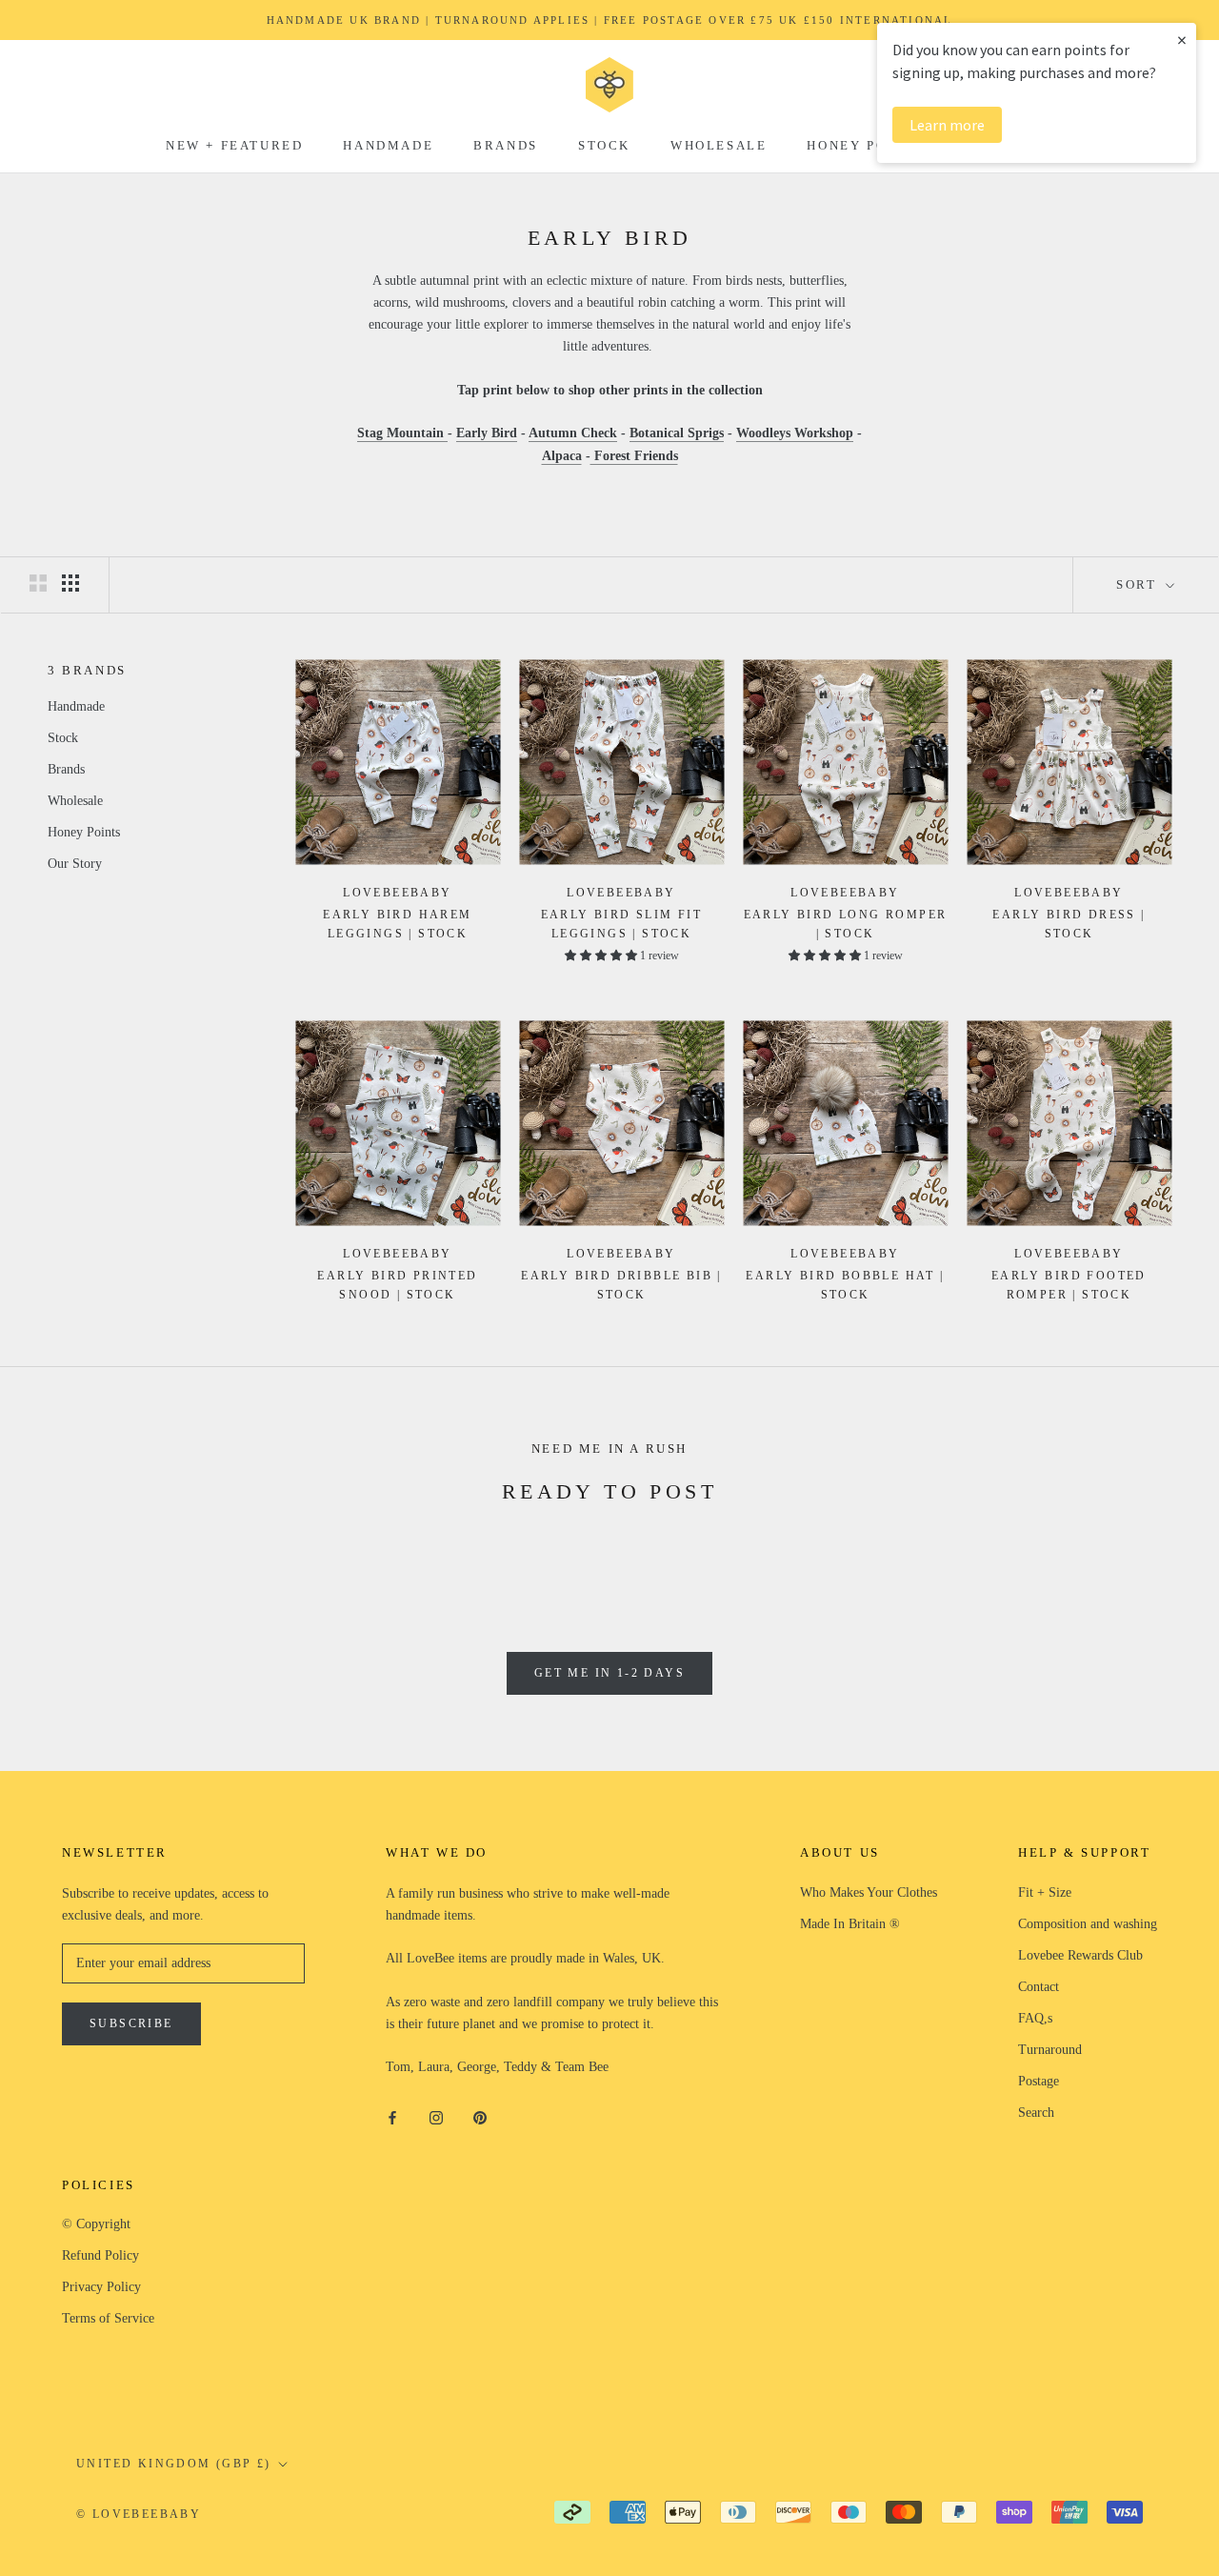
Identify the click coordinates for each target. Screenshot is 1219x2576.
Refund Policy (100, 2255)
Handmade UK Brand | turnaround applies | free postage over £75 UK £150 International (610, 20)
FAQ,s (1035, 2018)
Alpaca (562, 456)
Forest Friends (634, 456)
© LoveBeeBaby (139, 2514)
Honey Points (865, 145)
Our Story (75, 863)
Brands (506, 145)
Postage (1039, 2081)
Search (1036, 2113)
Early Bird (487, 433)
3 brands (87, 670)
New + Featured (234, 145)
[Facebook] (392, 2116)
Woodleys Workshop (795, 433)
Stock (604, 145)
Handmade (388, 145)
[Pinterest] (480, 2116)
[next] (1159, 1554)
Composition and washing (1088, 1924)
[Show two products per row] (38, 583)
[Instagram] (436, 2116)
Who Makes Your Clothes (869, 1892)
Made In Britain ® (850, 1924)
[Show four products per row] (70, 583)
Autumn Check (573, 433)
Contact (1039, 1987)
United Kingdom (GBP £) (174, 2464)
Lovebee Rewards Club (1080, 1955)
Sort (1139, 584)
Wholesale (719, 145)
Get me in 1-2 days (609, 1673)
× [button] (1182, 40)
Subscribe (131, 2023)
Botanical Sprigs (677, 433)
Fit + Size (1045, 1892)
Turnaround (1050, 2050)
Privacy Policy (101, 2287)
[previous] (60, 1554)
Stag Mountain (402, 433)
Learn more (947, 125)
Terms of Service (108, 2318)
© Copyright (96, 2224)
